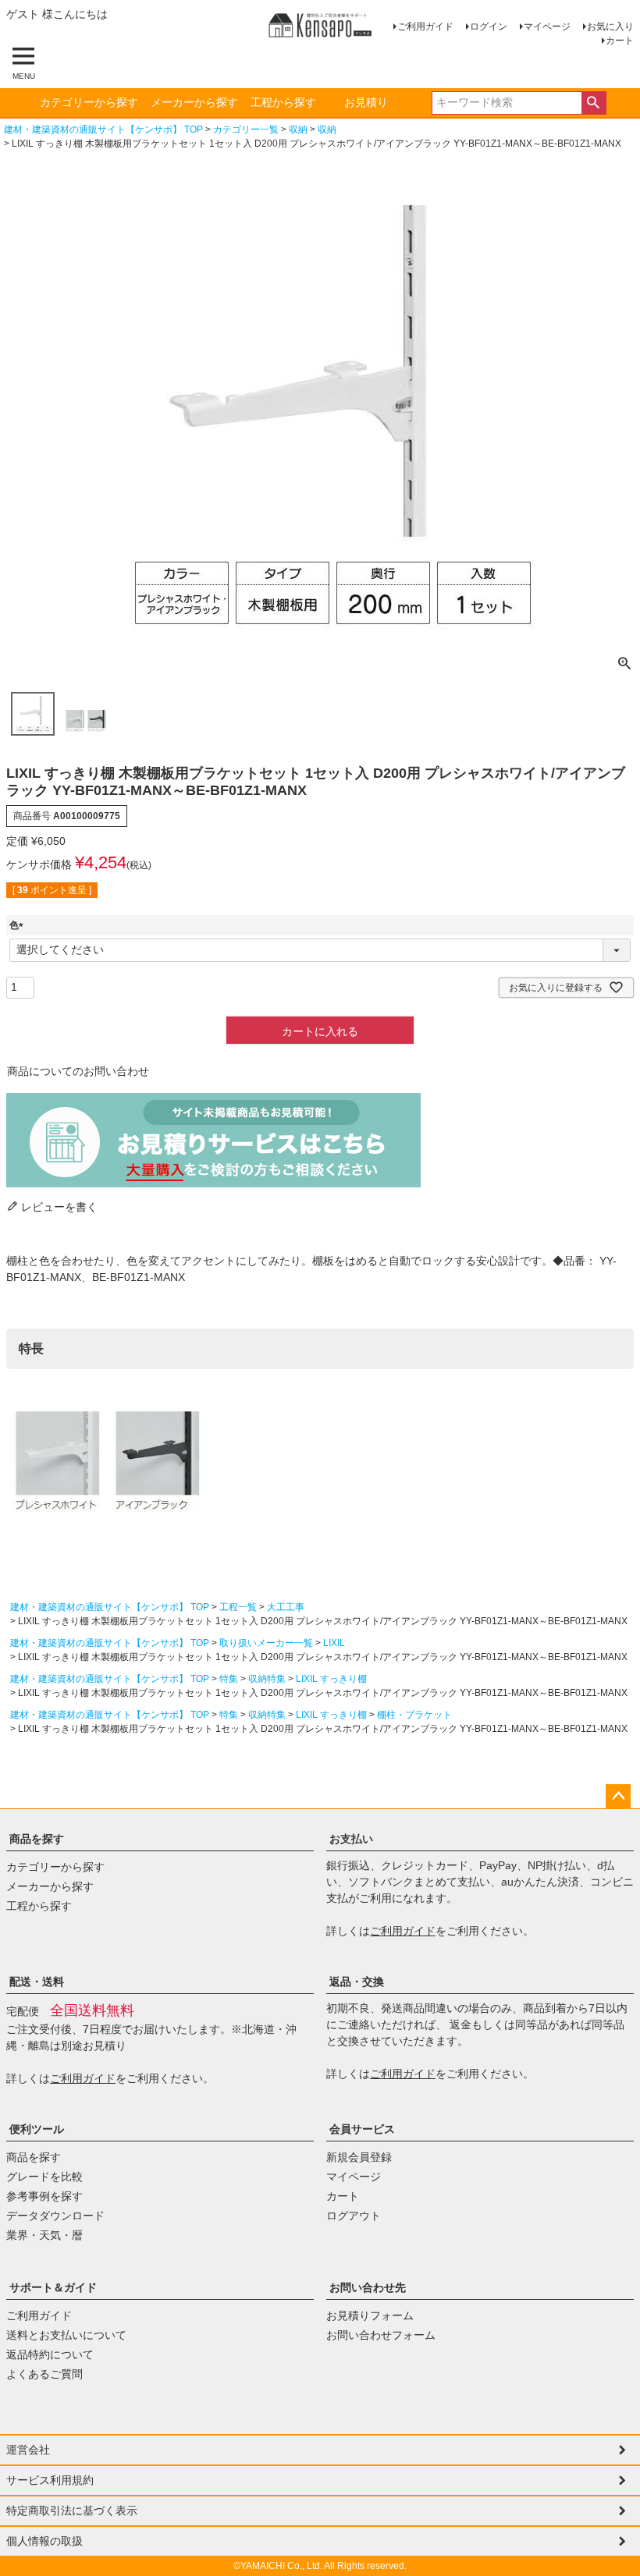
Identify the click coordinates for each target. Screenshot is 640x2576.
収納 (298, 130)
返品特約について (50, 2354)
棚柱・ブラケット (414, 1715)
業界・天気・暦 (44, 2235)
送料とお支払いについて (66, 2335)
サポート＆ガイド (53, 2287)
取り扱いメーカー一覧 (266, 1643)
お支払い (351, 1839)
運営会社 (28, 2450)
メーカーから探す (194, 102)
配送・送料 (37, 1982)
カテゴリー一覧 (246, 130)
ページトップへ (618, 1797)
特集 (229, 1679)
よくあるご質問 (44, 2374)
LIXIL (334, 1643)
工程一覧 (238, 1607)
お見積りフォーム (370, 2315)
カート (620, 41)
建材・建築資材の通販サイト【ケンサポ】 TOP (103, 130)
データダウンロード (55, 2216)
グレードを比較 (44, 2177)
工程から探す (283, 102)
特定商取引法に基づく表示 (72, 2510)
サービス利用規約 (50, 2480)
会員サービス (362, 2129)
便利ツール (37, 2129)
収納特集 (267, 1679)
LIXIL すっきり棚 (331, 1679)
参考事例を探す (44, 2196)
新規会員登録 (359, 2157)
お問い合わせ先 (368, 2287)
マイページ (547, 27)
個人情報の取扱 (44, 2541)
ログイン (489, 27)
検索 (594, 103)
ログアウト (354, 2216)
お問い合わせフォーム (381, 2335)
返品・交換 (357, 1982)
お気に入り (610, 27)
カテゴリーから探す (89, 102)
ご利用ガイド (425, 27)
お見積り (366, 102)
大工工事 (286, 1607)
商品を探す (37, 1839)
